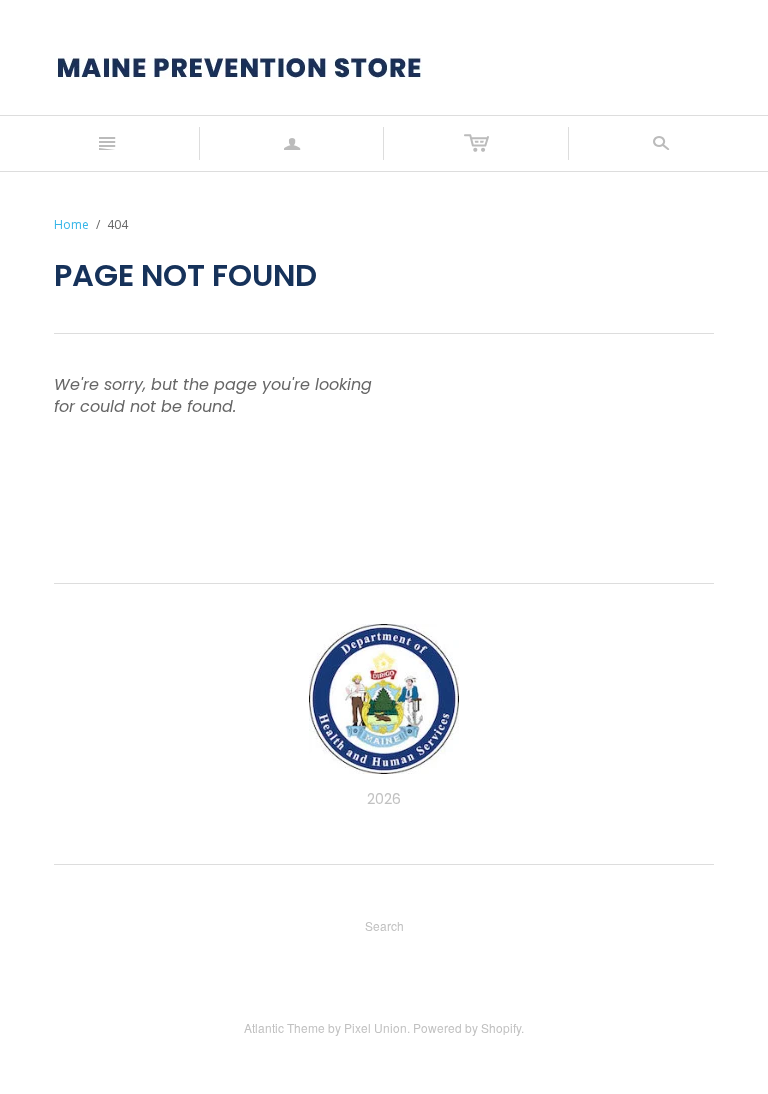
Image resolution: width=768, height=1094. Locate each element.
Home (71, 224)
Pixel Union (375, 1027)
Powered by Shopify (467, 1027)
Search (384, 925)
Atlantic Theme (284, 1027)
